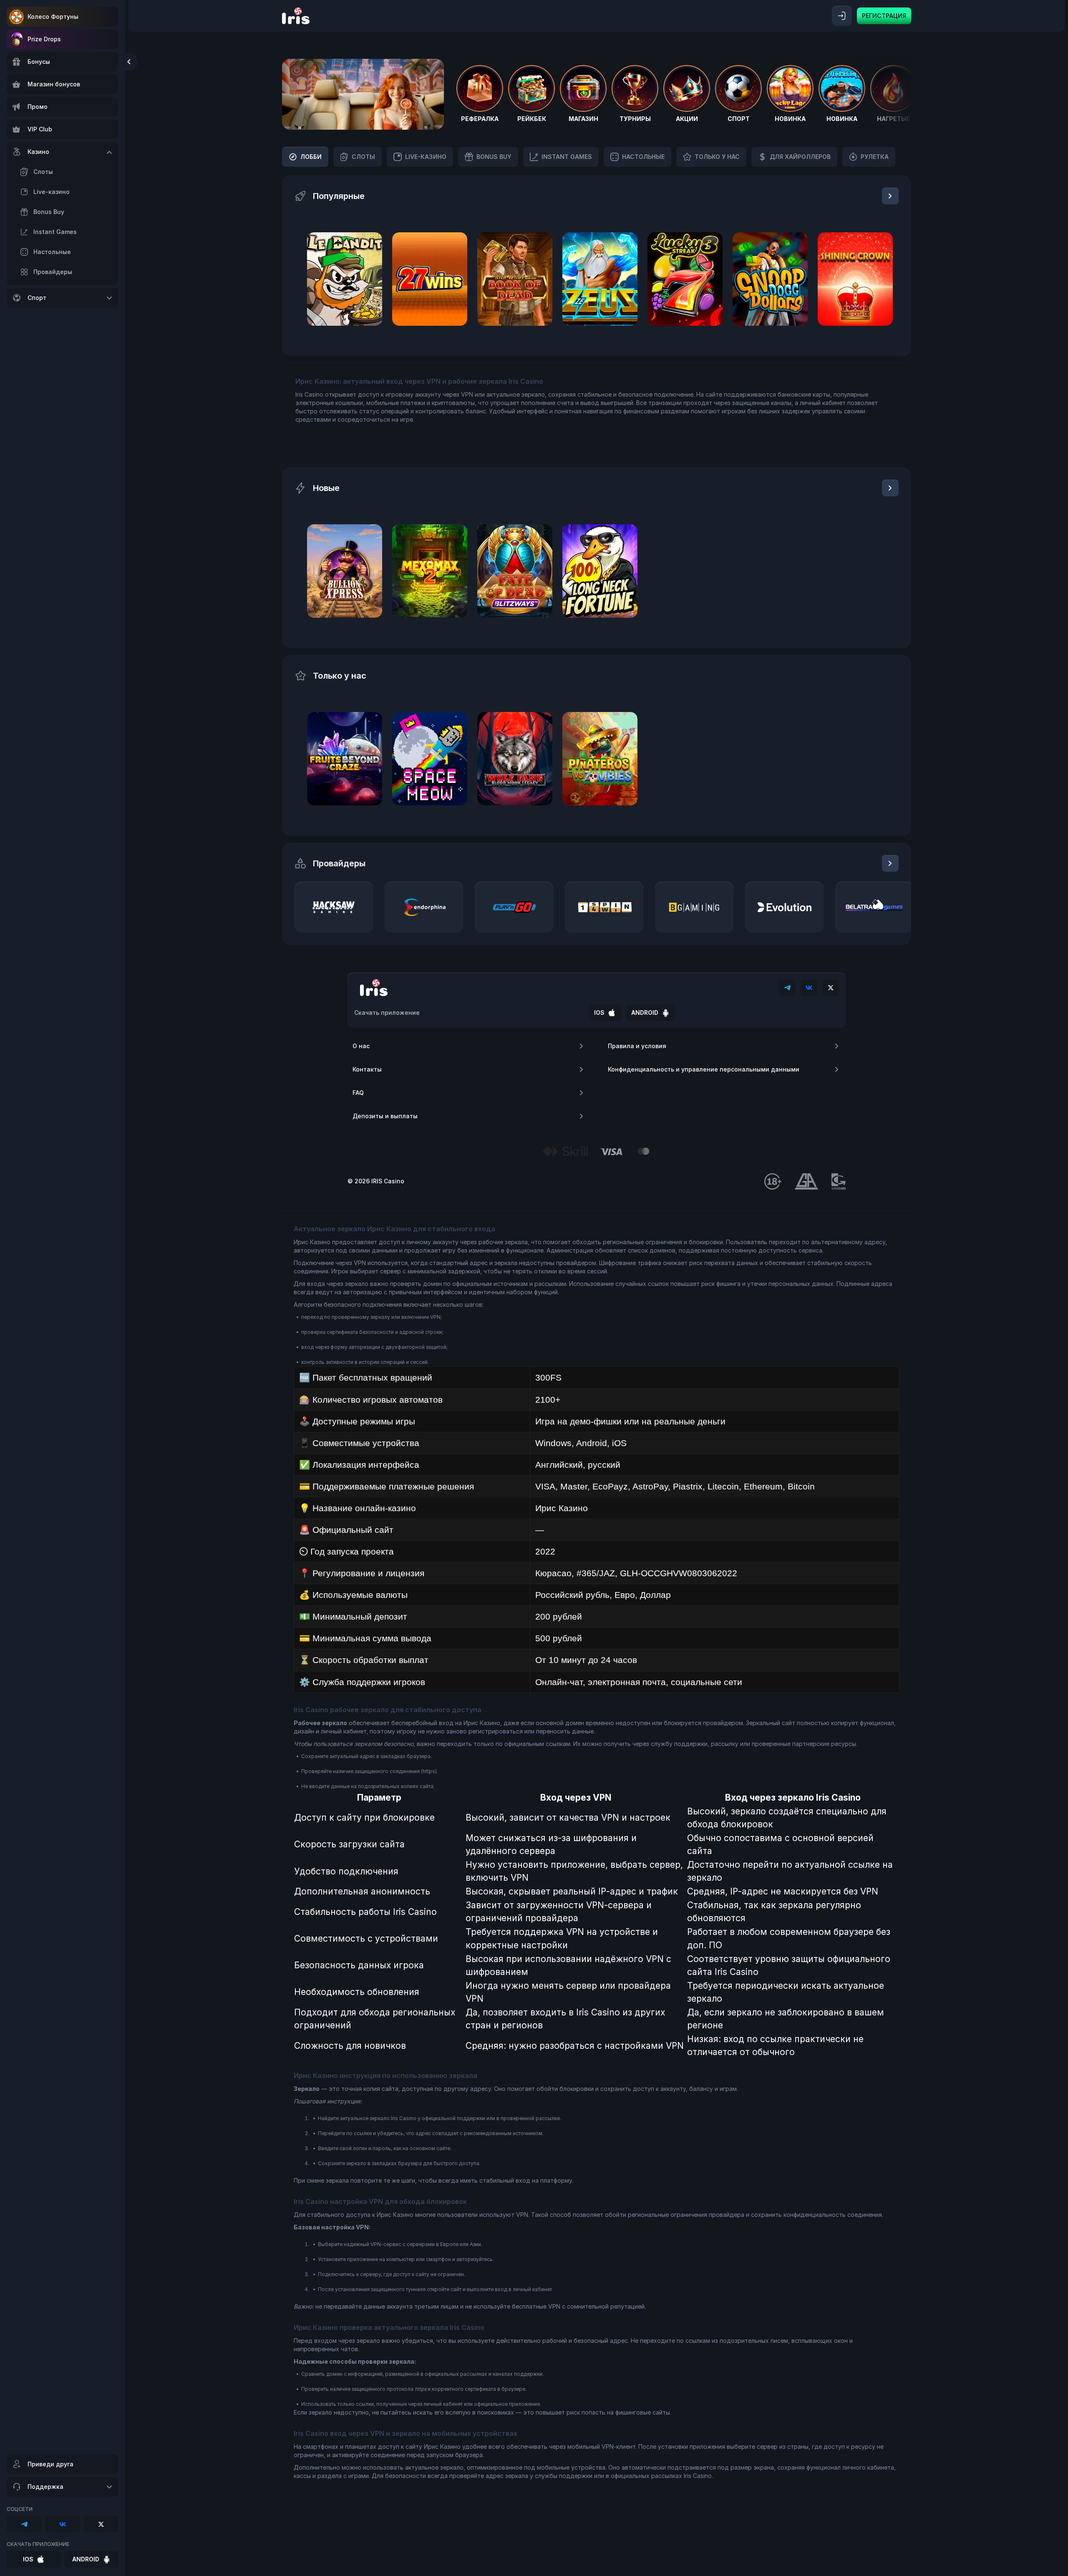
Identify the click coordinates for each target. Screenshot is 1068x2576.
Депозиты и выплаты (385, 1116)
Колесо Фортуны (53, 16)
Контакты (367, 1069)
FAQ (358, 1093)
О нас (361, 1046)
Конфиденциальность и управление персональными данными (704, 1069)
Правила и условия (637, 1046)
